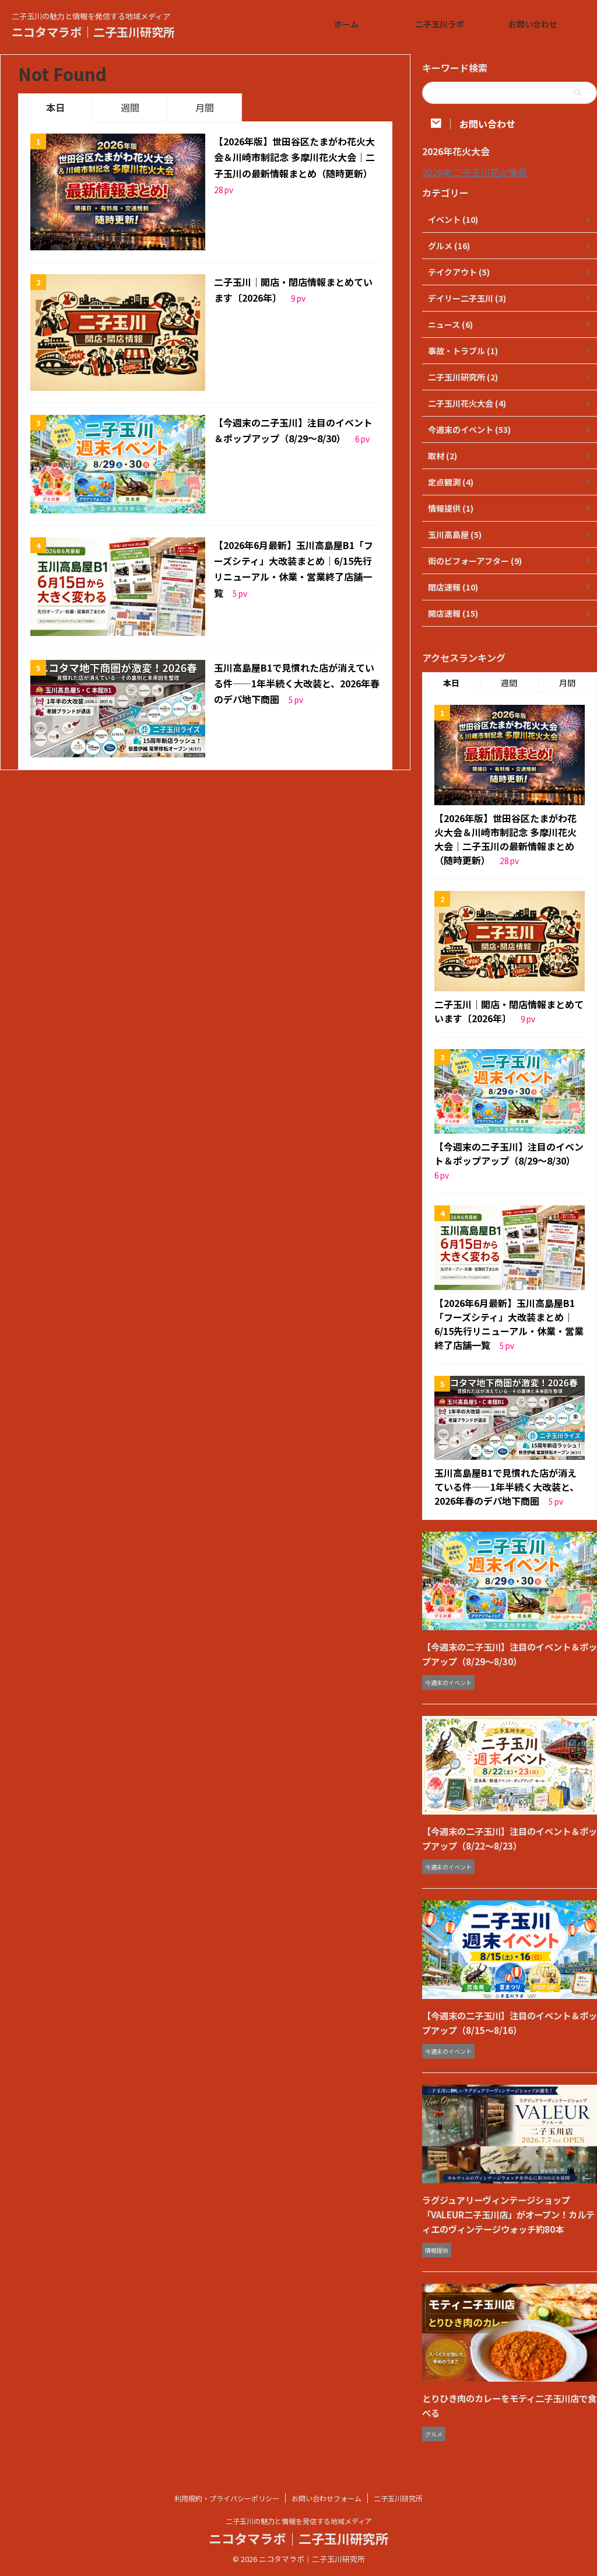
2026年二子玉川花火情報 (475, 172)
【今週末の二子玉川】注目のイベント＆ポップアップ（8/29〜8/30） (509, 1154)
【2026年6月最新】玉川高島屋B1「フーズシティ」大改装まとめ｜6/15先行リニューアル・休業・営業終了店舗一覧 (509, 1324)
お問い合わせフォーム (326, 2498)
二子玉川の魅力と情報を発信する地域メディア (299, 2521)
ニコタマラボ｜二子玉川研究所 (93, 32)
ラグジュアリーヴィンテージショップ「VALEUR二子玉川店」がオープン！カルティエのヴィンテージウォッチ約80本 (508, 2214)
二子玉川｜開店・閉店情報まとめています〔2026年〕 (509, 1011)
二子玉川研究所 (398, 2498)
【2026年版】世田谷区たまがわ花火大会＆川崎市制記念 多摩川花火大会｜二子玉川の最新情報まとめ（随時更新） (294, 157)
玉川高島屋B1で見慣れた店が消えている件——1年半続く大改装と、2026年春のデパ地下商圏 (297, 683)
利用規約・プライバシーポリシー (227, 2498)
